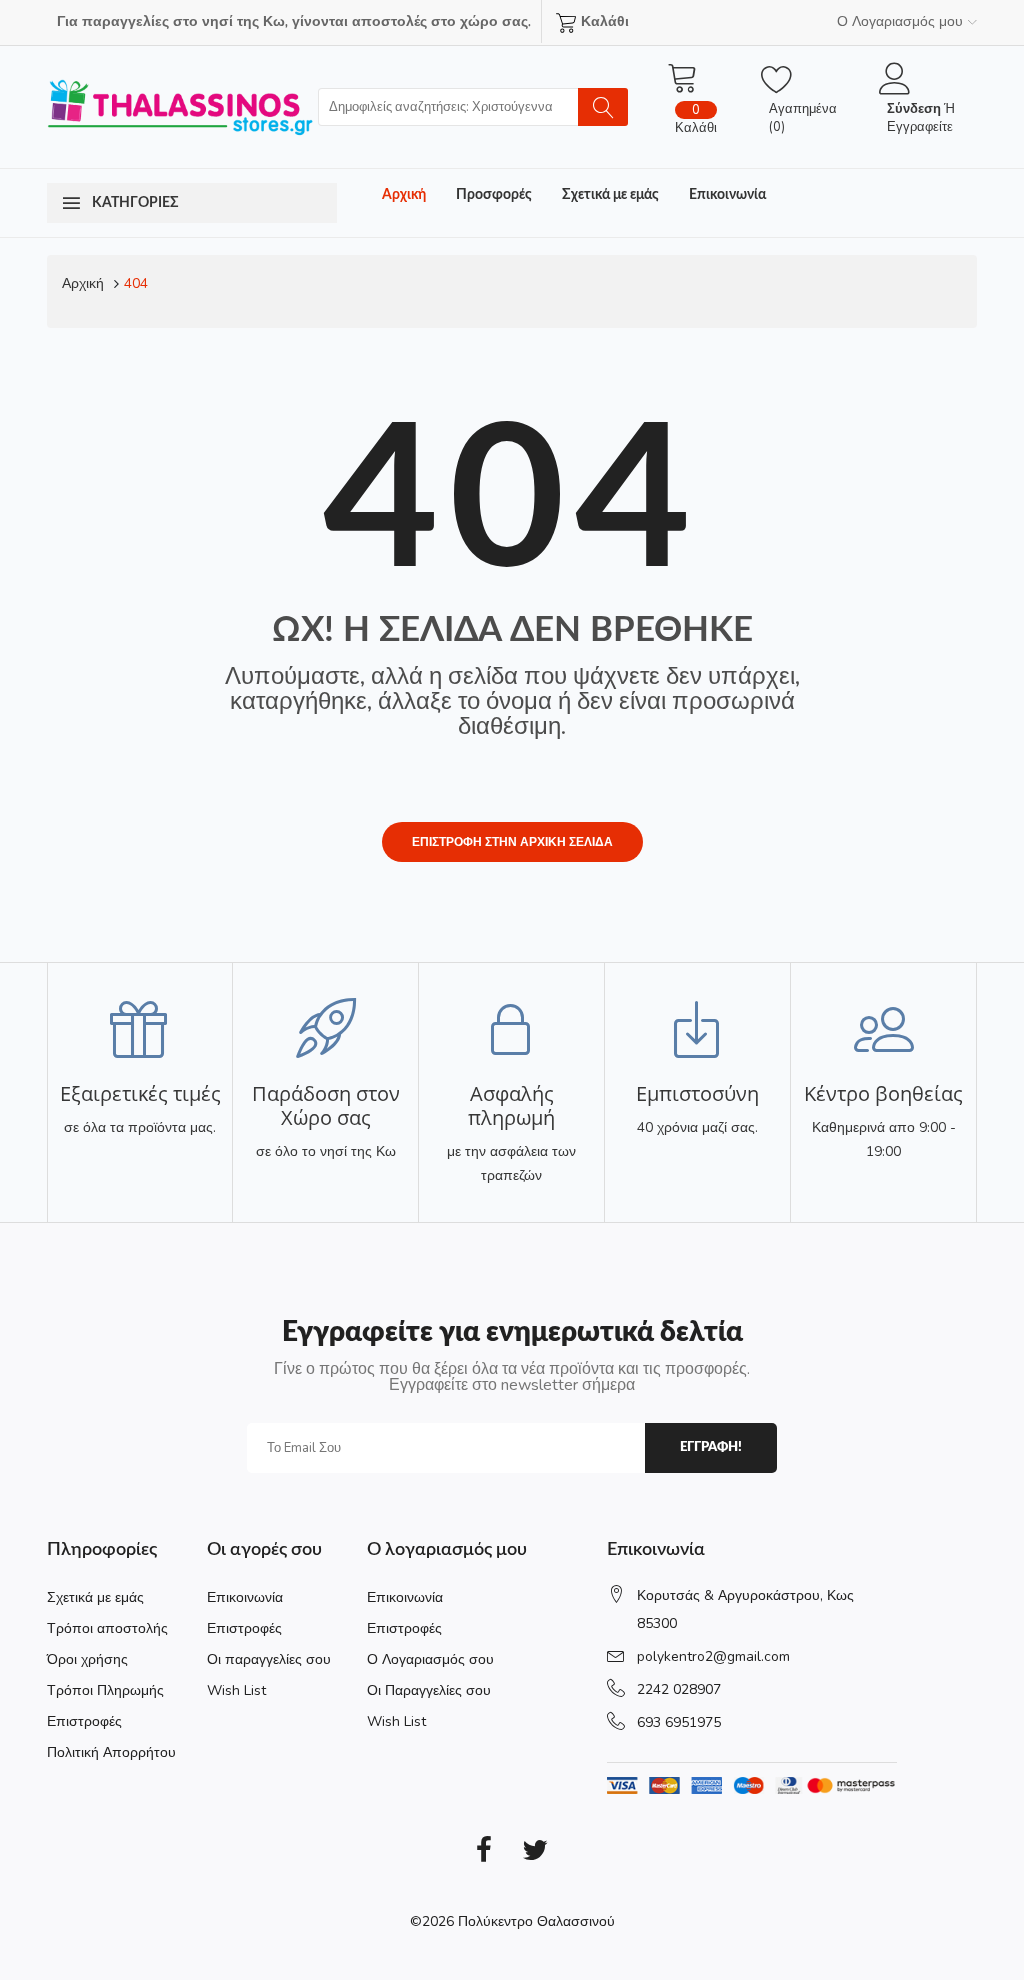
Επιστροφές (84, 1721)
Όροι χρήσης (87, 1659)
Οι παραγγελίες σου (269, 1659)
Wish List (236, 1690)
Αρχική (404, 195)
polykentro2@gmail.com (713, 1656)
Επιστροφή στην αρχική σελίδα (512, 842)
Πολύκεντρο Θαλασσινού (536, 1921)
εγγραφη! (711, 1447)
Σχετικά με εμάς (610, 195)
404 (136, 283)
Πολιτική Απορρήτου (111, 1752)
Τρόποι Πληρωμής (105, 1690)
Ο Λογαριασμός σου (430, 1659)
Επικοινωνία (727, 195)
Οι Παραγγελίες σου (429, 1690)
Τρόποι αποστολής (107, 1628)
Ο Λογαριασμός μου (900, 21)
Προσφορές (494, 195)
